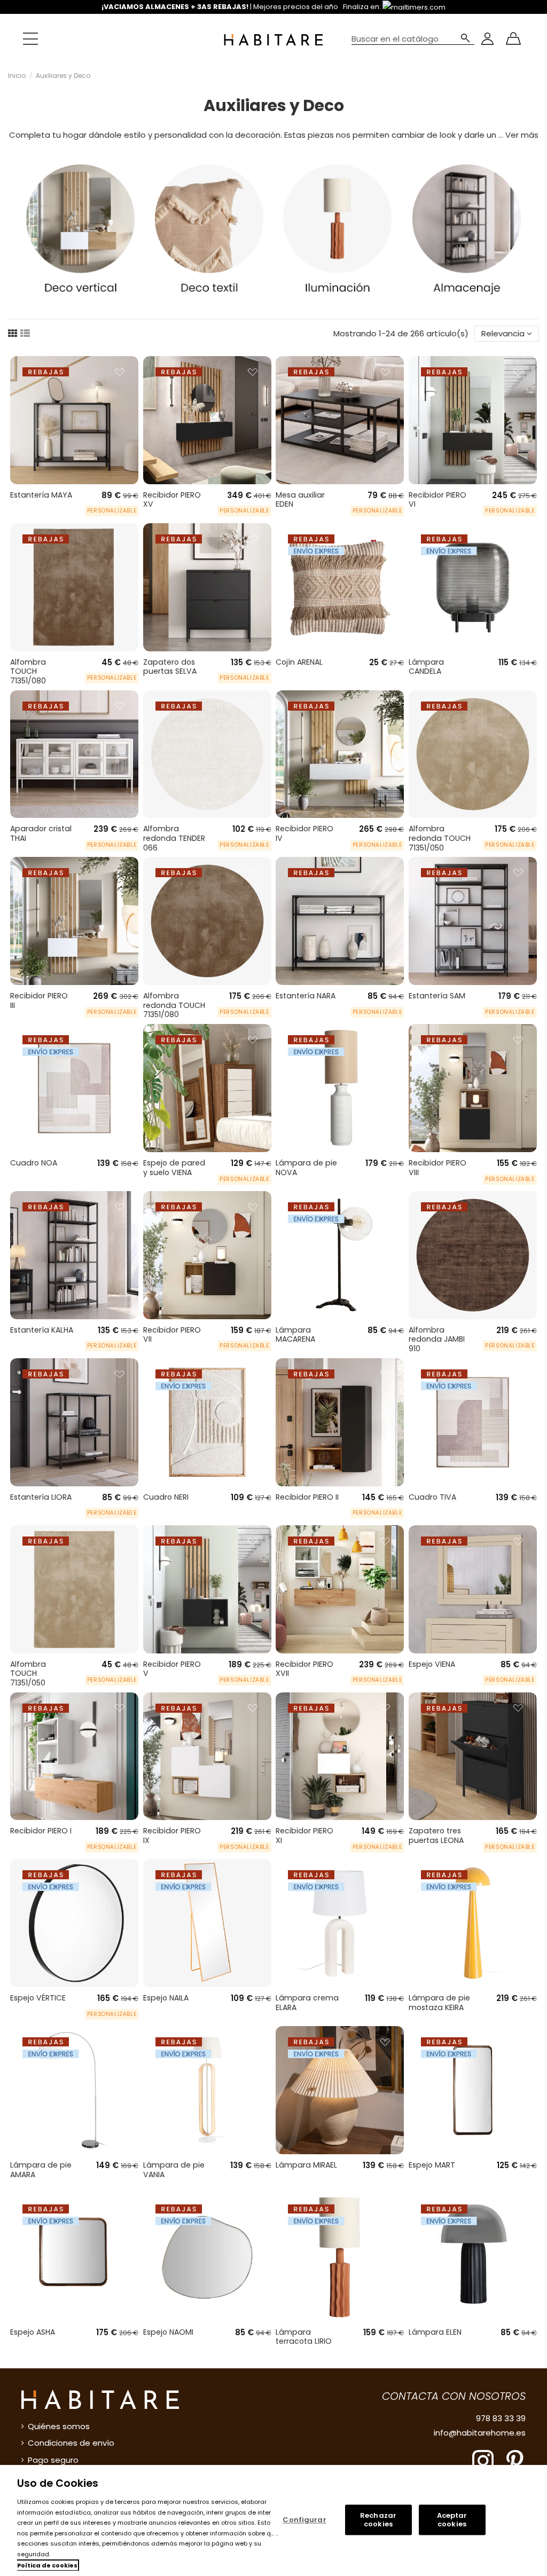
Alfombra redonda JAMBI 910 (437, 1339)
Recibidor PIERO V (172, 1669)
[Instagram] (483, 2460)
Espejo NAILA (166, 1998)
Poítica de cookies (47, 2565)
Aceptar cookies (452, 2520)
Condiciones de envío (71, 2443)
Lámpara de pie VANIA (174, 2170)
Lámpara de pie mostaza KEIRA (439, 2003)
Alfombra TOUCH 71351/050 (28, 1673)
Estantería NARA (306, 996)
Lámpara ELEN (435, 2332)
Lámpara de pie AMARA (41, 2170)
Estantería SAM (437, 996)
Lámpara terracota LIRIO (304, 2337)
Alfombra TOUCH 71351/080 (28, 671)
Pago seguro (53, 2460)
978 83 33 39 (501, 2418)
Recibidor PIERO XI (304, 1836)
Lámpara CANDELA (426, 667)
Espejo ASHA (33, 2332)
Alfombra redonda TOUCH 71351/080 (174, 1005)
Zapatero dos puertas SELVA (170, 667)
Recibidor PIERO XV (172, 500)
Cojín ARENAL (299, 662)
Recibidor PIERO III (39, 1001)
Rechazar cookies (378, 2520)
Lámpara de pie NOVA (306, 1168)
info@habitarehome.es (480, 2433)
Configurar (304, 2520)
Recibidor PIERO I (41, 1831)
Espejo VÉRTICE (38, 1998)
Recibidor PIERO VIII (437, 1168)
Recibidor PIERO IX (172, 1836)
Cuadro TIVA (432, 1497)
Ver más (522, 135)
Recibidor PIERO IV (304, 833)
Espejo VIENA (432, 1664)
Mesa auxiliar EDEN (300, 500)
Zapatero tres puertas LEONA (436, 1836)
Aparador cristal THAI (41, 833)
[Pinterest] (515, 2460)
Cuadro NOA (34, 1163)
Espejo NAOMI (168, 2332)
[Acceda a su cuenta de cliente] (487, 39)
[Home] (273, 39)
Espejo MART (432, 2165)
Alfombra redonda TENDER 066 (174, 838)
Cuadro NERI (166, 1497)
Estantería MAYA (41, 495)
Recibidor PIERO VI (437, 500)
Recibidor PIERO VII (172, 1335)
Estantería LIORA (41, 1497)
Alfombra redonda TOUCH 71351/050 (440, 838)
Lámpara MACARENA (295, 1335)
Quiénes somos (59, 2426)
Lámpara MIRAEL (306, 2165)
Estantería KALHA (42, 1330)
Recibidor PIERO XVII (304, 1669)
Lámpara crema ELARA (307, 2003)
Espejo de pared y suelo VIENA (174, 1168)
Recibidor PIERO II (307, 1497)
